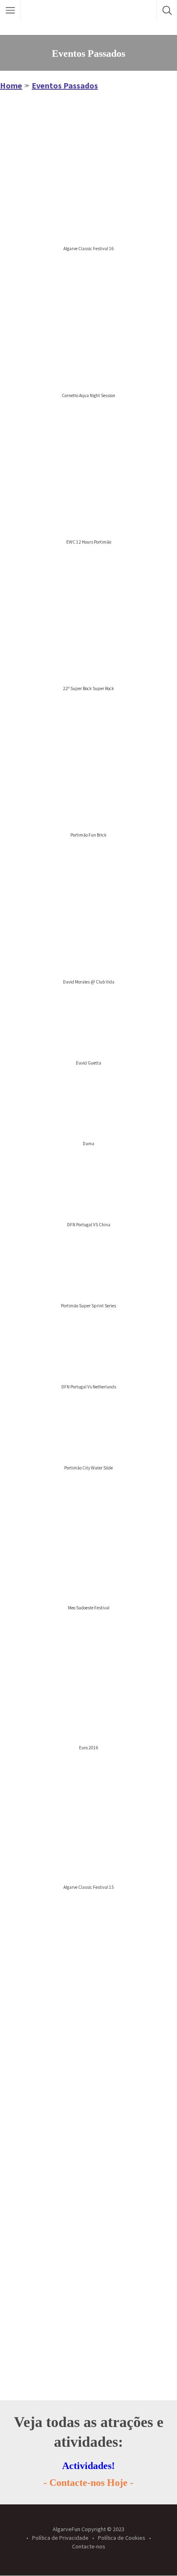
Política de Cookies (122, 2538)
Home (11, 85)
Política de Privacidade (60, 2538)
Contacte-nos (89, 2546)
